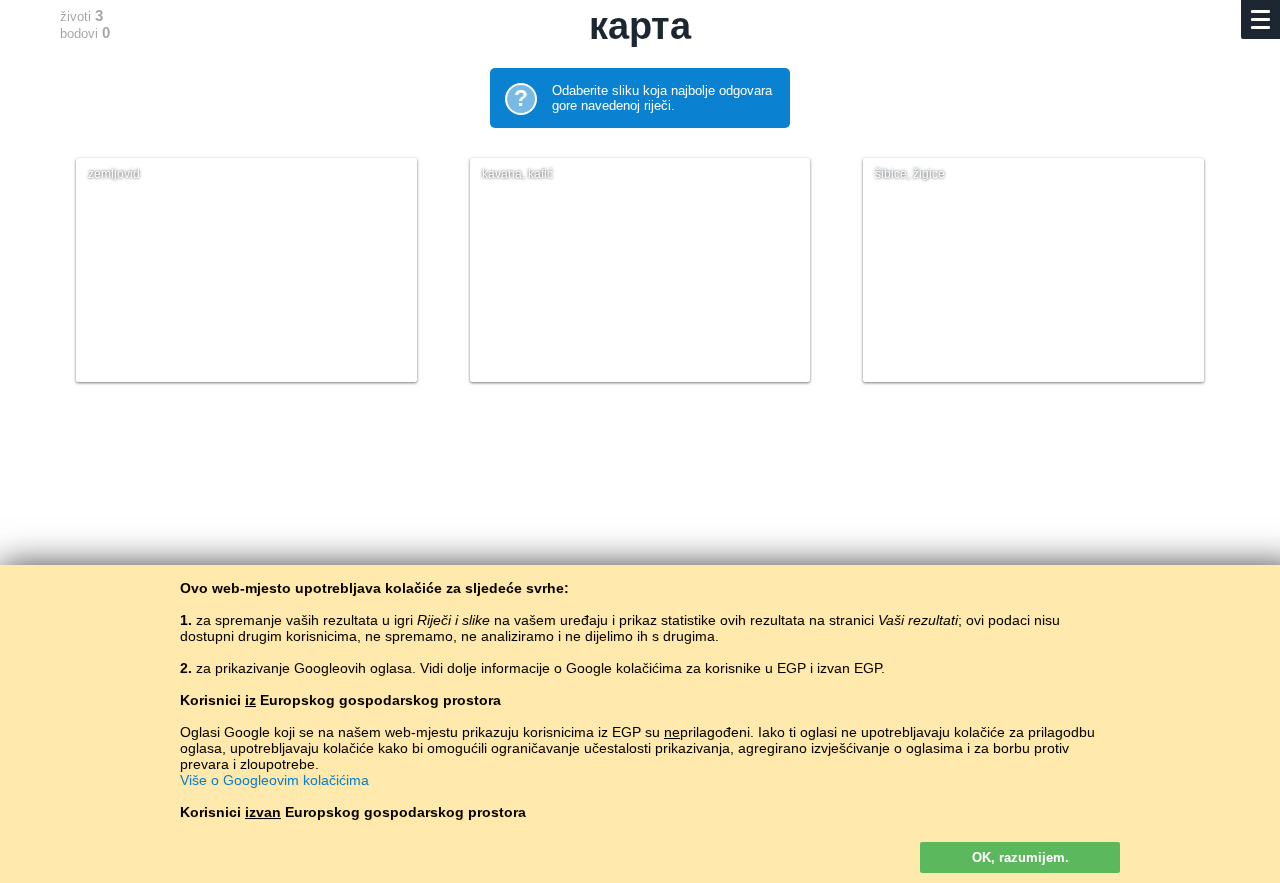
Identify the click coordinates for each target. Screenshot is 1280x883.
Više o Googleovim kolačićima (274, 780)
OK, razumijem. (1020, 857)
